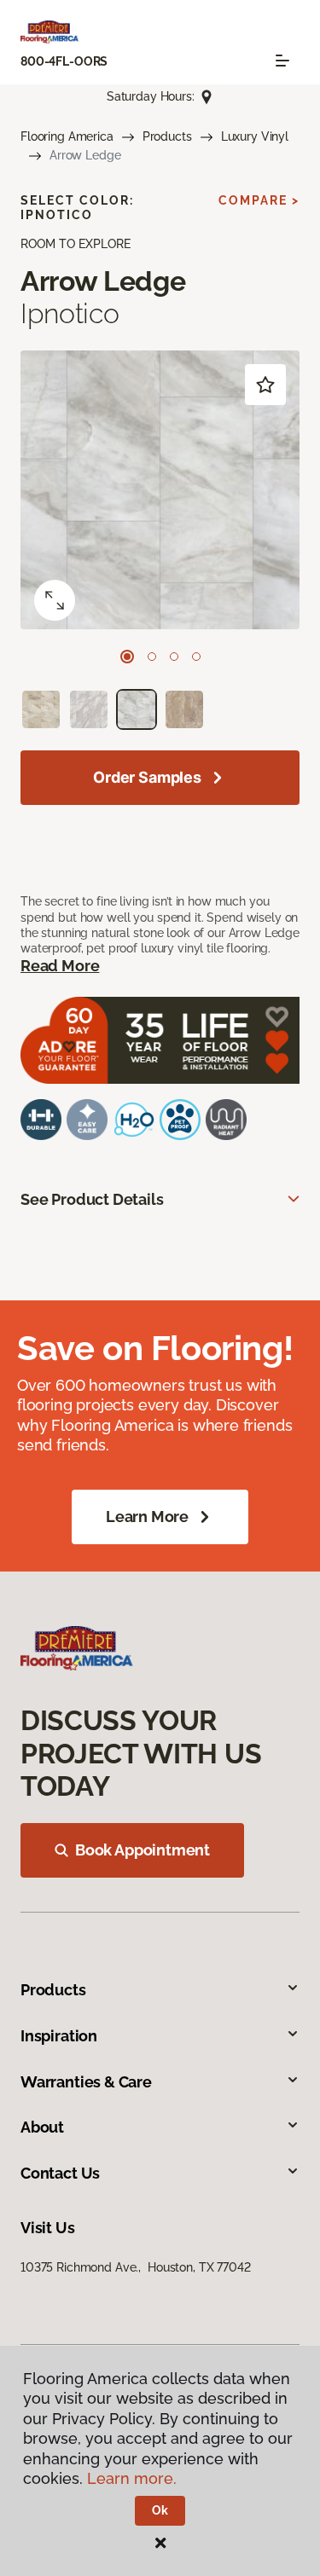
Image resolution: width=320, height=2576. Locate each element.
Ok (160, 2510)
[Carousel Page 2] (152, 657)
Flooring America (67, 136)
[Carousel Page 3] (174, 657)
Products (167, 136)
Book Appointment (143, 1850)
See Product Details (92, 1199)
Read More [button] (60, 966)
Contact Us (60, 2173)
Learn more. (132, 2478)
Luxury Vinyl (255, 136)
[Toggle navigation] (282, 61)
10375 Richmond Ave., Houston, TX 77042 (136, 2267)
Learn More (147, 1517)
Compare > (259, 200)
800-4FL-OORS (64, 61)
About (42, 2127)
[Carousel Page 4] (196, 657)
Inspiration (59, 2036)
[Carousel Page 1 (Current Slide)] (127, 657)
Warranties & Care (86, 2082)
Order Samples (147, 777)
